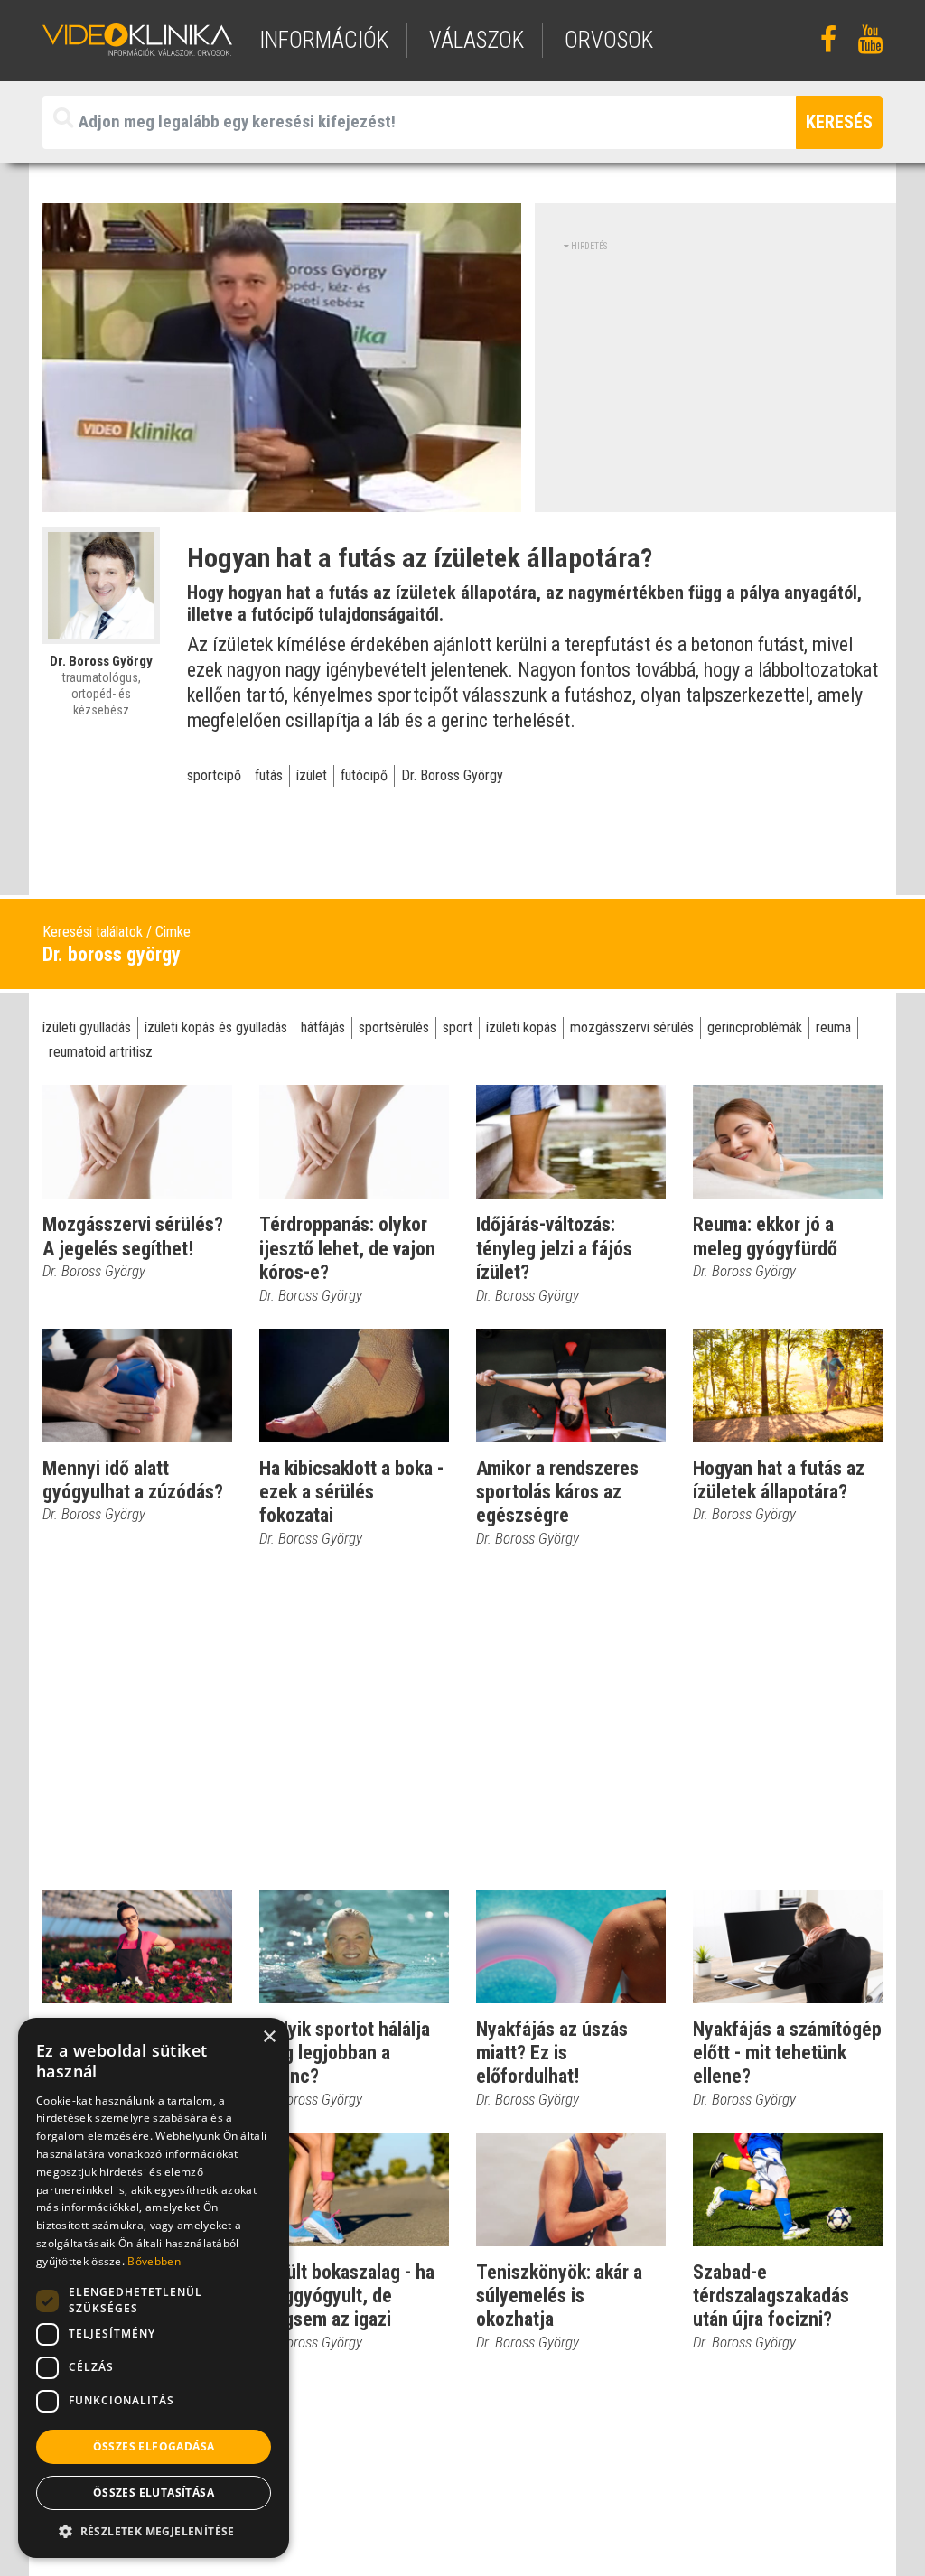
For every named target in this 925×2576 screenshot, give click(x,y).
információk (324, 40)
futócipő (364, 775)
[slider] (280, 499)
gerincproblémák (755, 1027)
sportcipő (214, 775)
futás (269, 775)
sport (458, 1027)
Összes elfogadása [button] (154, 2446)
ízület (312, 775)
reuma (833, 1027)
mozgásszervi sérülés (632, 1027)
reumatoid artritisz (101, 1052)
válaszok (477, 40)
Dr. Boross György (452, 775)
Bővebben (154, 2261)
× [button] (269, 2037)
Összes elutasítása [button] (154, 2492)
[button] (154, 2531)
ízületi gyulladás (87, 1027)
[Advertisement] (715, 379)
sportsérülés (394, 1027)
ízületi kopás (521, 1027)
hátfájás (323, 1027)
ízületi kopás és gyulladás (216, 1027)
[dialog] (154, 2288)
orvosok (609, 40)
